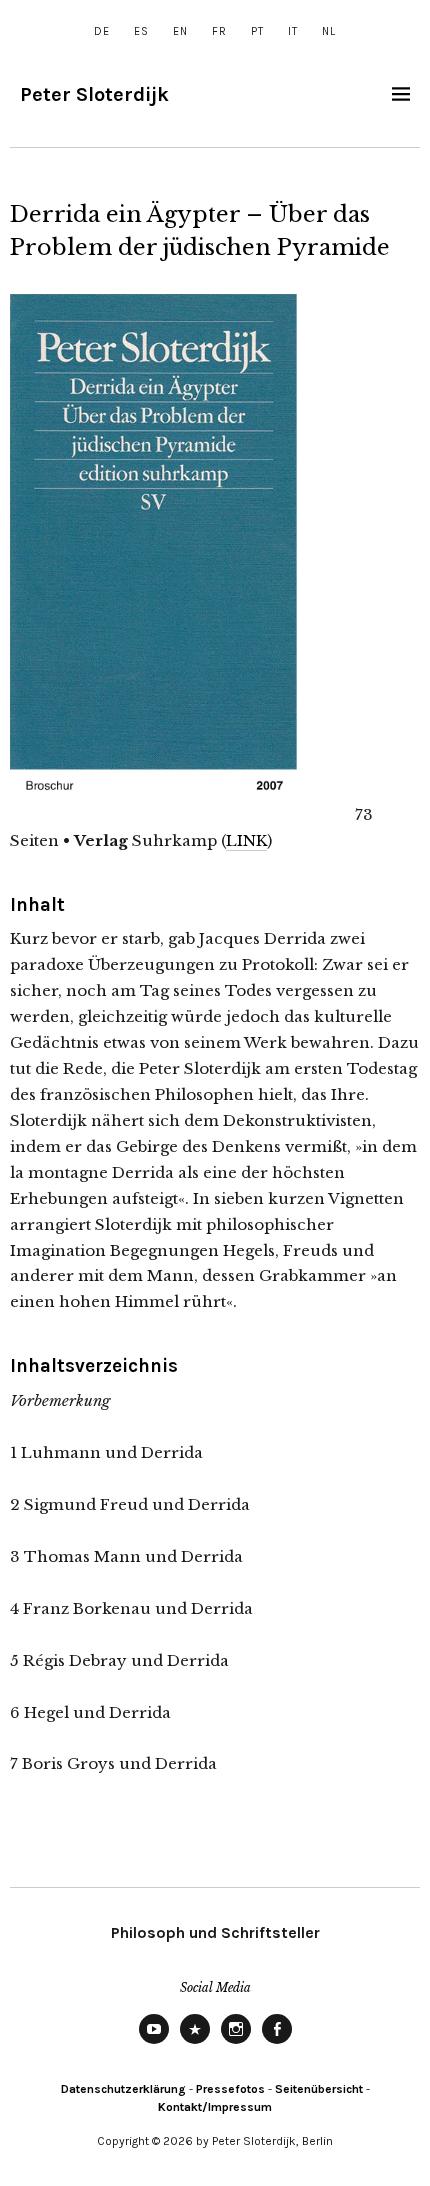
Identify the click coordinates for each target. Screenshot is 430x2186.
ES (141, 31)
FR (219, 31)
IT (293, 31)
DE (102, 31)
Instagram (236, 2043)
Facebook (277, 2043)
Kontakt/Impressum (215, 2107)
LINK (246, 840)
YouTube (154, 2043)
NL (329, 31)
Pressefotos (230, 2089)
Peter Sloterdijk (94, 94)
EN (180, 31)
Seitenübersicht (319, 2089)
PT (257, 31)
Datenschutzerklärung (123, 2089)
